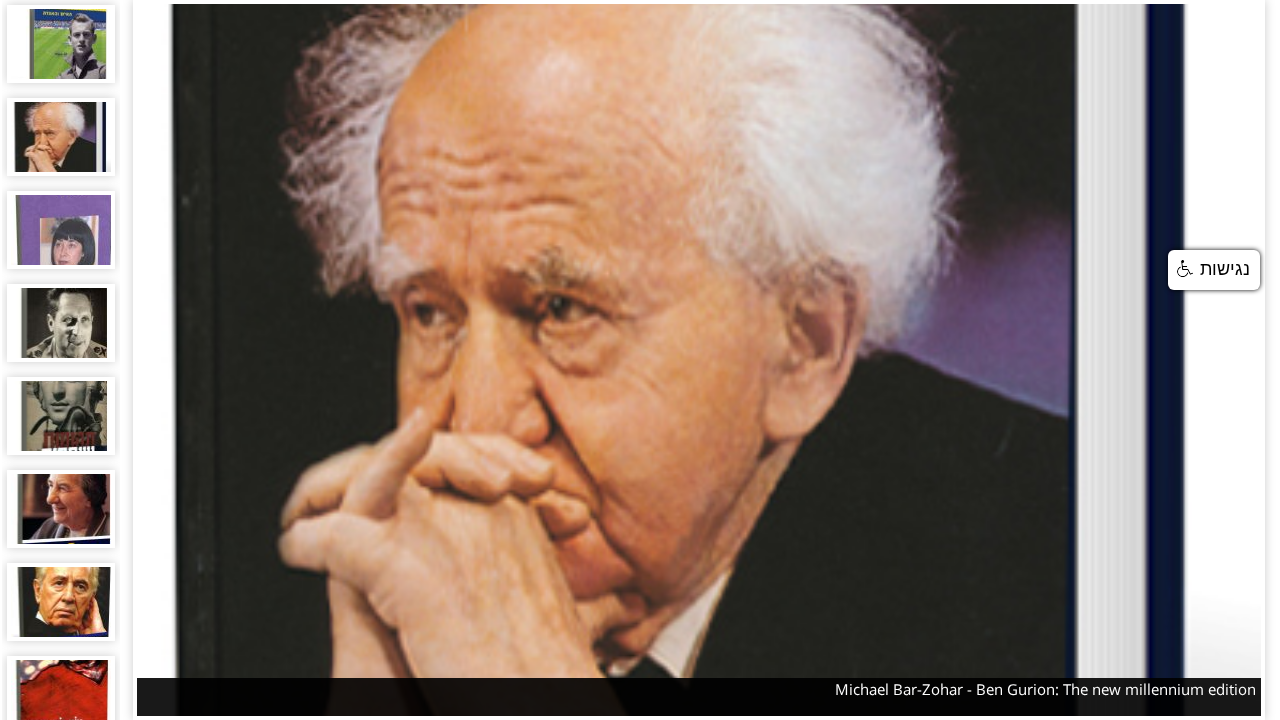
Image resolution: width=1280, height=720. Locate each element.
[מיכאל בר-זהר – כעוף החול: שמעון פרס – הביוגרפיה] (61, 602)
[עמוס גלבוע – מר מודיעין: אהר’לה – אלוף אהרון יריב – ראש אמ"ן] (61, 323)
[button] (1214, 270)
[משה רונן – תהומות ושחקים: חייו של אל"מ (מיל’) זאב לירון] (61, 416)
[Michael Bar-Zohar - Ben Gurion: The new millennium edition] (61, 137)
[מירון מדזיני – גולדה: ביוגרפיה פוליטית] (61, 509)
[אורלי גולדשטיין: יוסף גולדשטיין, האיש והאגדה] (61, 44)
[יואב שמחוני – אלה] (61, 230)
